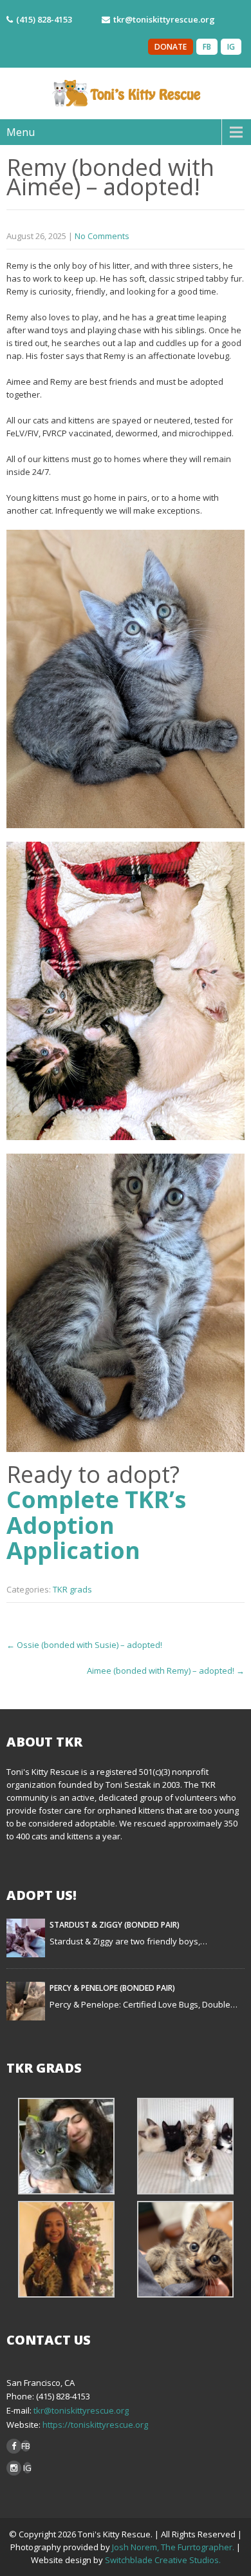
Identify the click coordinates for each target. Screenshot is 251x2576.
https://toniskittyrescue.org (94, 2425)
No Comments (102, 236)
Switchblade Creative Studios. (163, 2560)
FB (207, 47)
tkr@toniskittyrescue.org (81, 2410)
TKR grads (72, 1589)
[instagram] (14, 2468)
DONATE (171, 47)
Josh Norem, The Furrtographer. (173, 2547)
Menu (21, 132)
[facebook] (14, 2446)
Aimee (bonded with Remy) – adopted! (166, 1671)
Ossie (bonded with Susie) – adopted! (84, 1645)
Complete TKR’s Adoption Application (96, 1525)
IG (231, 47)
